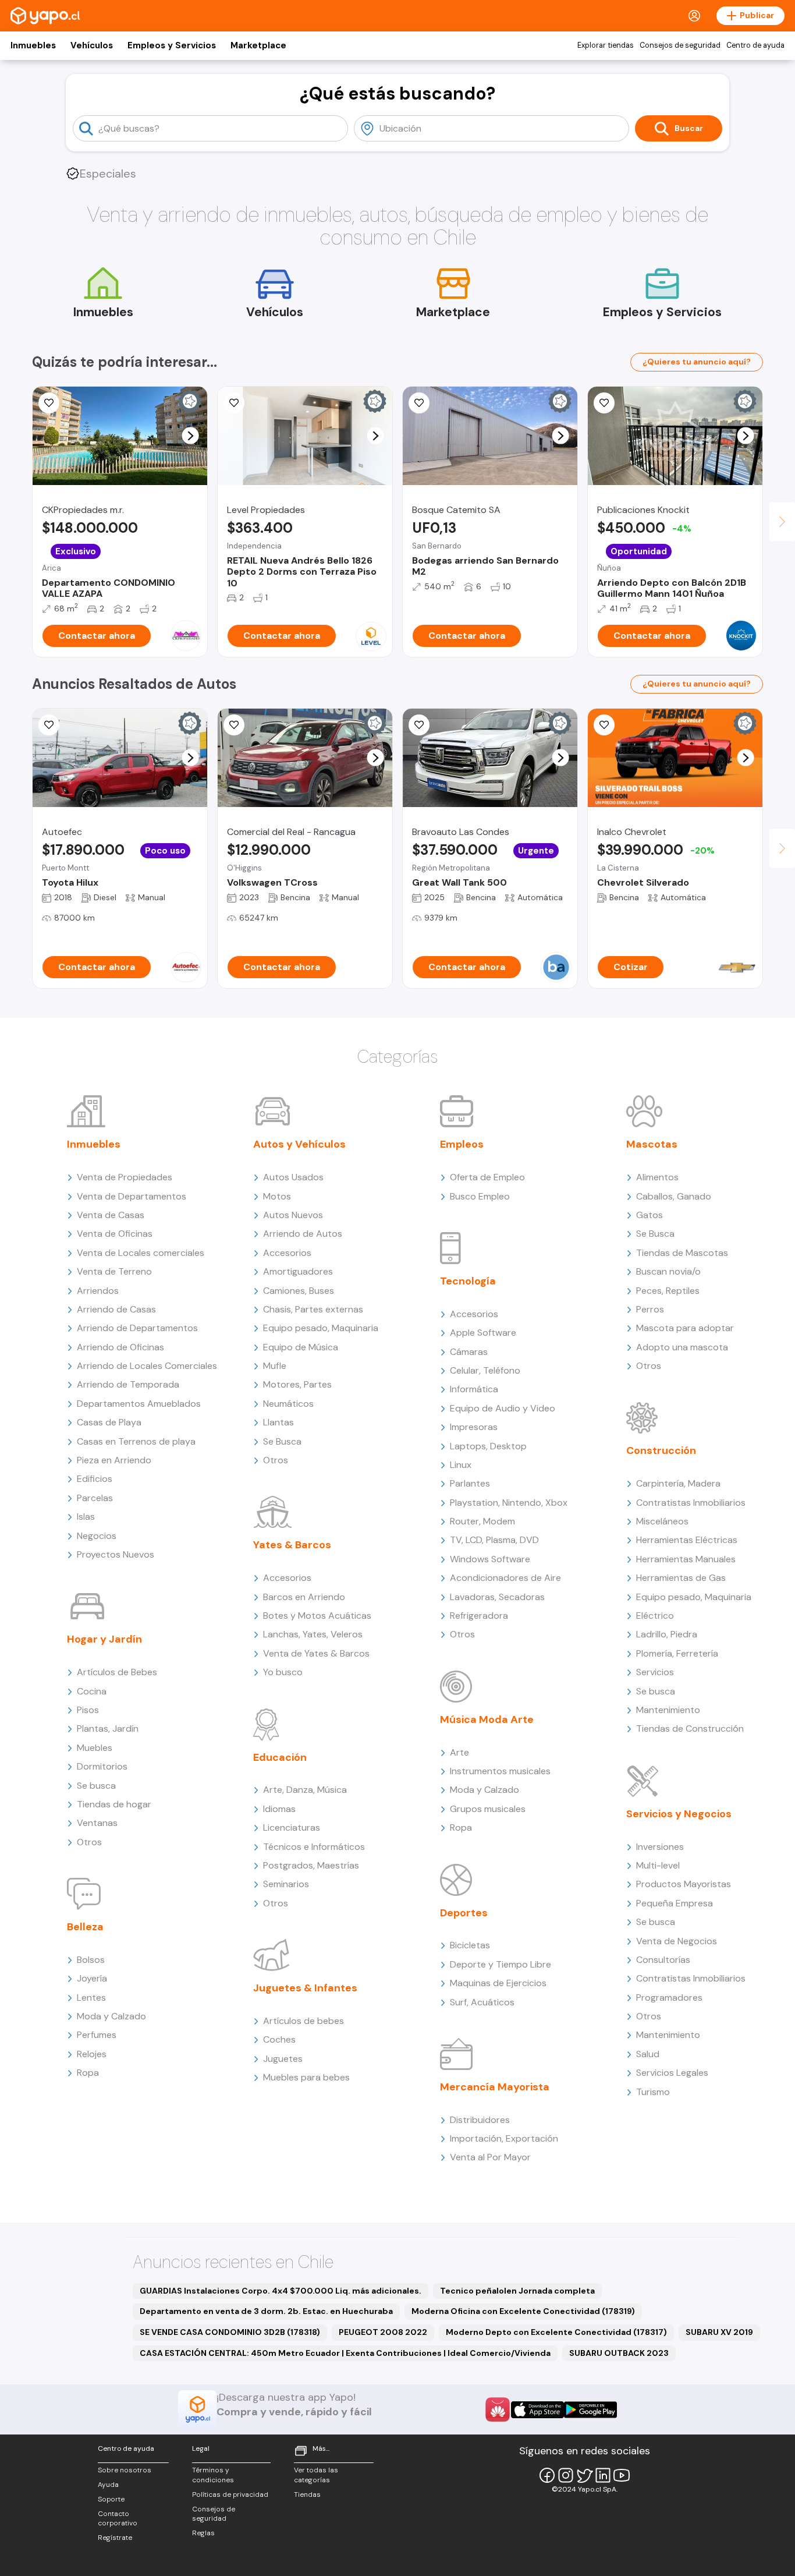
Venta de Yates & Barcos (316, 1653)
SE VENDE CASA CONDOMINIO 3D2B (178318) (230, 2332)
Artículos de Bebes (117, 1672)
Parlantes (470, 1483)
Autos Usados (293, 1177)
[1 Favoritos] (49, 403)
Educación (280, 1757)
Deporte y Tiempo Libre (501, 1964)
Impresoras (474, 1427)
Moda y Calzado (111, 2016)
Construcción (661, 1450)
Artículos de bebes (304, 2021)
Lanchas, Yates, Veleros (313, 1634)
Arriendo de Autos (303, 1234)
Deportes (464, 1913)
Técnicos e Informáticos (314, 1847)
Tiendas (307, 2494)
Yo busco (283, 1672)
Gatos (650, 1215)
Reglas (203, 2533)
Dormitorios (102, 1766)
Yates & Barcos (292, 1545)
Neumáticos (288, 1404)
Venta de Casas (111, 1215)
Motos (277, 1196)
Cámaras (469, 1352)
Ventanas (97, 1823)
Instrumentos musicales (500, 1771)
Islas (86, 1517)
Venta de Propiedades (125, 1177)
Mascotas (652, 1144)
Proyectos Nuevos (116, 1554)
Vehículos (92, 45)
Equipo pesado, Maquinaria (321, 1328)
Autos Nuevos (293, 1215)
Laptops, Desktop (488, 1446)
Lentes (91, 1998)
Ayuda (108, 2485)
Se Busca (282, 1441)
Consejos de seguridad (680, 45)
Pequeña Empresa (675, 1903)
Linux (461, 1465)
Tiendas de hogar (114, 1804)
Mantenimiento (668, 1710)
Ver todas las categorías (316, 2475)
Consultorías (663, 1960)
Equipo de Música (301, 1347)
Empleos (462, 1144)
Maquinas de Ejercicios (498, 1983)
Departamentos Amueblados (139, 1404)
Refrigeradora (479, 1616)
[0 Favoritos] (234, 403)
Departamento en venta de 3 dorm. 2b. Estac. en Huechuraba (266, 2311)
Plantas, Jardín (108, 1728)
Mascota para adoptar (685, 1328)
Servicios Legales (672, 2073)
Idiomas (279, 1809)
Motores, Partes (297, 1384)
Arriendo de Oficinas (120, 1347)
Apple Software (483, 1333)
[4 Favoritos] (49, 725)
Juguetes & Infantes (305, 1988)
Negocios (97, 1536)
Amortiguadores (298, 1271)
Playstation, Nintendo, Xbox (509, 1503)
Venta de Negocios (677, 1941)
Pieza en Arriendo (114, 1460)
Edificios (95, 1479)
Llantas (278, 1422)
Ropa (88, 2073)
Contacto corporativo (118, 2519)
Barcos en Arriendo (304, 1597)
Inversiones (660, 1847)
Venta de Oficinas (115, 1234)
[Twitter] (584, 2475)
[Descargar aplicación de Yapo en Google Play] (590, 2410)
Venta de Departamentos (132, 1196)
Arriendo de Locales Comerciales (147, 1366)
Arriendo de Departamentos (137, 1328)
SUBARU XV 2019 (719, 2332)
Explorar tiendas (606, 45)
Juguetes (283, 2059)
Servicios (655, 1672)
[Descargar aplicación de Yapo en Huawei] (498, 2409)
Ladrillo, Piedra (667, 1634)
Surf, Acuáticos (482, 2002)
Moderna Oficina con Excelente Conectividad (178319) (523, 2311)
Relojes (92, 2054)
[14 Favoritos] (419, 403)
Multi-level (658, 1865)
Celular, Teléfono (485, 1370)
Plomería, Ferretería (677, 1653)
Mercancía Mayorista (495, 2087)
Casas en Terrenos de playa (136, 1441)
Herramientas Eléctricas (687, 1540)
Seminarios (286, 1884)
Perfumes (97, 2035)
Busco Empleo (480, 1196)
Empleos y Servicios (172, 45)
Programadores (669, 1998)
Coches (279, 2039)
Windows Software (490, 1559)
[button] (191, 436)
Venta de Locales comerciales (141, 1253)
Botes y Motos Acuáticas (317, 1616)
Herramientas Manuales (686, 1559)
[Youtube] (622, 2475)
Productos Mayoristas (684, 1884)
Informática (474, 1389)
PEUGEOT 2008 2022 (383, 2332)
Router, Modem (482, 1521)
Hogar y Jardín (104, 1639)
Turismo (653, 2092)
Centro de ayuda (755, 45)
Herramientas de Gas (681, 1578)
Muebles (95, 1748)
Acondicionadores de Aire (505, 1578)
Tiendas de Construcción (690, 1728)
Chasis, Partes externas (313, 1309)
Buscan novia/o (668, 1271)
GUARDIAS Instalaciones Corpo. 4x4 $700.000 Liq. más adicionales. (281, 2291)
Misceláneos (662, 1521)
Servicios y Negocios (679, 1814)
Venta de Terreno (114, 1271)
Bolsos (91, 1960)
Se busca (96, 1786)
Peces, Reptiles (668, 1291)
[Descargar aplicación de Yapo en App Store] (537, 2410)
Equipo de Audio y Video (503, 1408)
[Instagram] (566, 2475)
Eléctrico (655, 1616)
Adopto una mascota (682, 1347)
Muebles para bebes (306, 2077)
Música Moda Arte (487, 1719)
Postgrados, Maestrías (311, 1865)
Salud (648, 2054)
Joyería (92, 1978)
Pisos (88, 1710)
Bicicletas (470, 1945)
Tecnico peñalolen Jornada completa (517, 2291)
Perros (650, 1309)
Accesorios (287, 1253)
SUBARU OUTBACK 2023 (619, 2353)
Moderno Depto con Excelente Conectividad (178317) (556, 2332)
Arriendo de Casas (116, 1309)
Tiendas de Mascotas (682, 1253)
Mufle (275, 1366)
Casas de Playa (109, 1422)
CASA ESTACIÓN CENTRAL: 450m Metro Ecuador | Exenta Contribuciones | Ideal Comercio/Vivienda (345, 2353)
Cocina (92, 1691)
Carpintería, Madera (678, 1483)
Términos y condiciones (213, 2475)
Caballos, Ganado (674, 1196)
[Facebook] (547, 2475)
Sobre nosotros (125, 2470)
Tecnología (468, 1281)
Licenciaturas (292, 1827)
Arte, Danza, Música (305, 1790)
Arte (459, 1752)
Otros (89, 1842)
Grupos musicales (488, 1809)
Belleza (85, 1927)
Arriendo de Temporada (128, 1384)
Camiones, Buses (299, 1291)
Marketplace (258, 45)
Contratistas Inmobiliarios (691, 1503)
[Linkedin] (603, 2475)
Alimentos (657, 1177)
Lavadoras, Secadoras (497, 1597)
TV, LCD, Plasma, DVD (494, 1540)
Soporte (111, 2499)
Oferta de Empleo (487, 1177)
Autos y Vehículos (299, 1144)
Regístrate (115, 2538)
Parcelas (95, 1498)
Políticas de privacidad (230, 2494)
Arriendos (98, 1291)
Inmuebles (33, 45)
